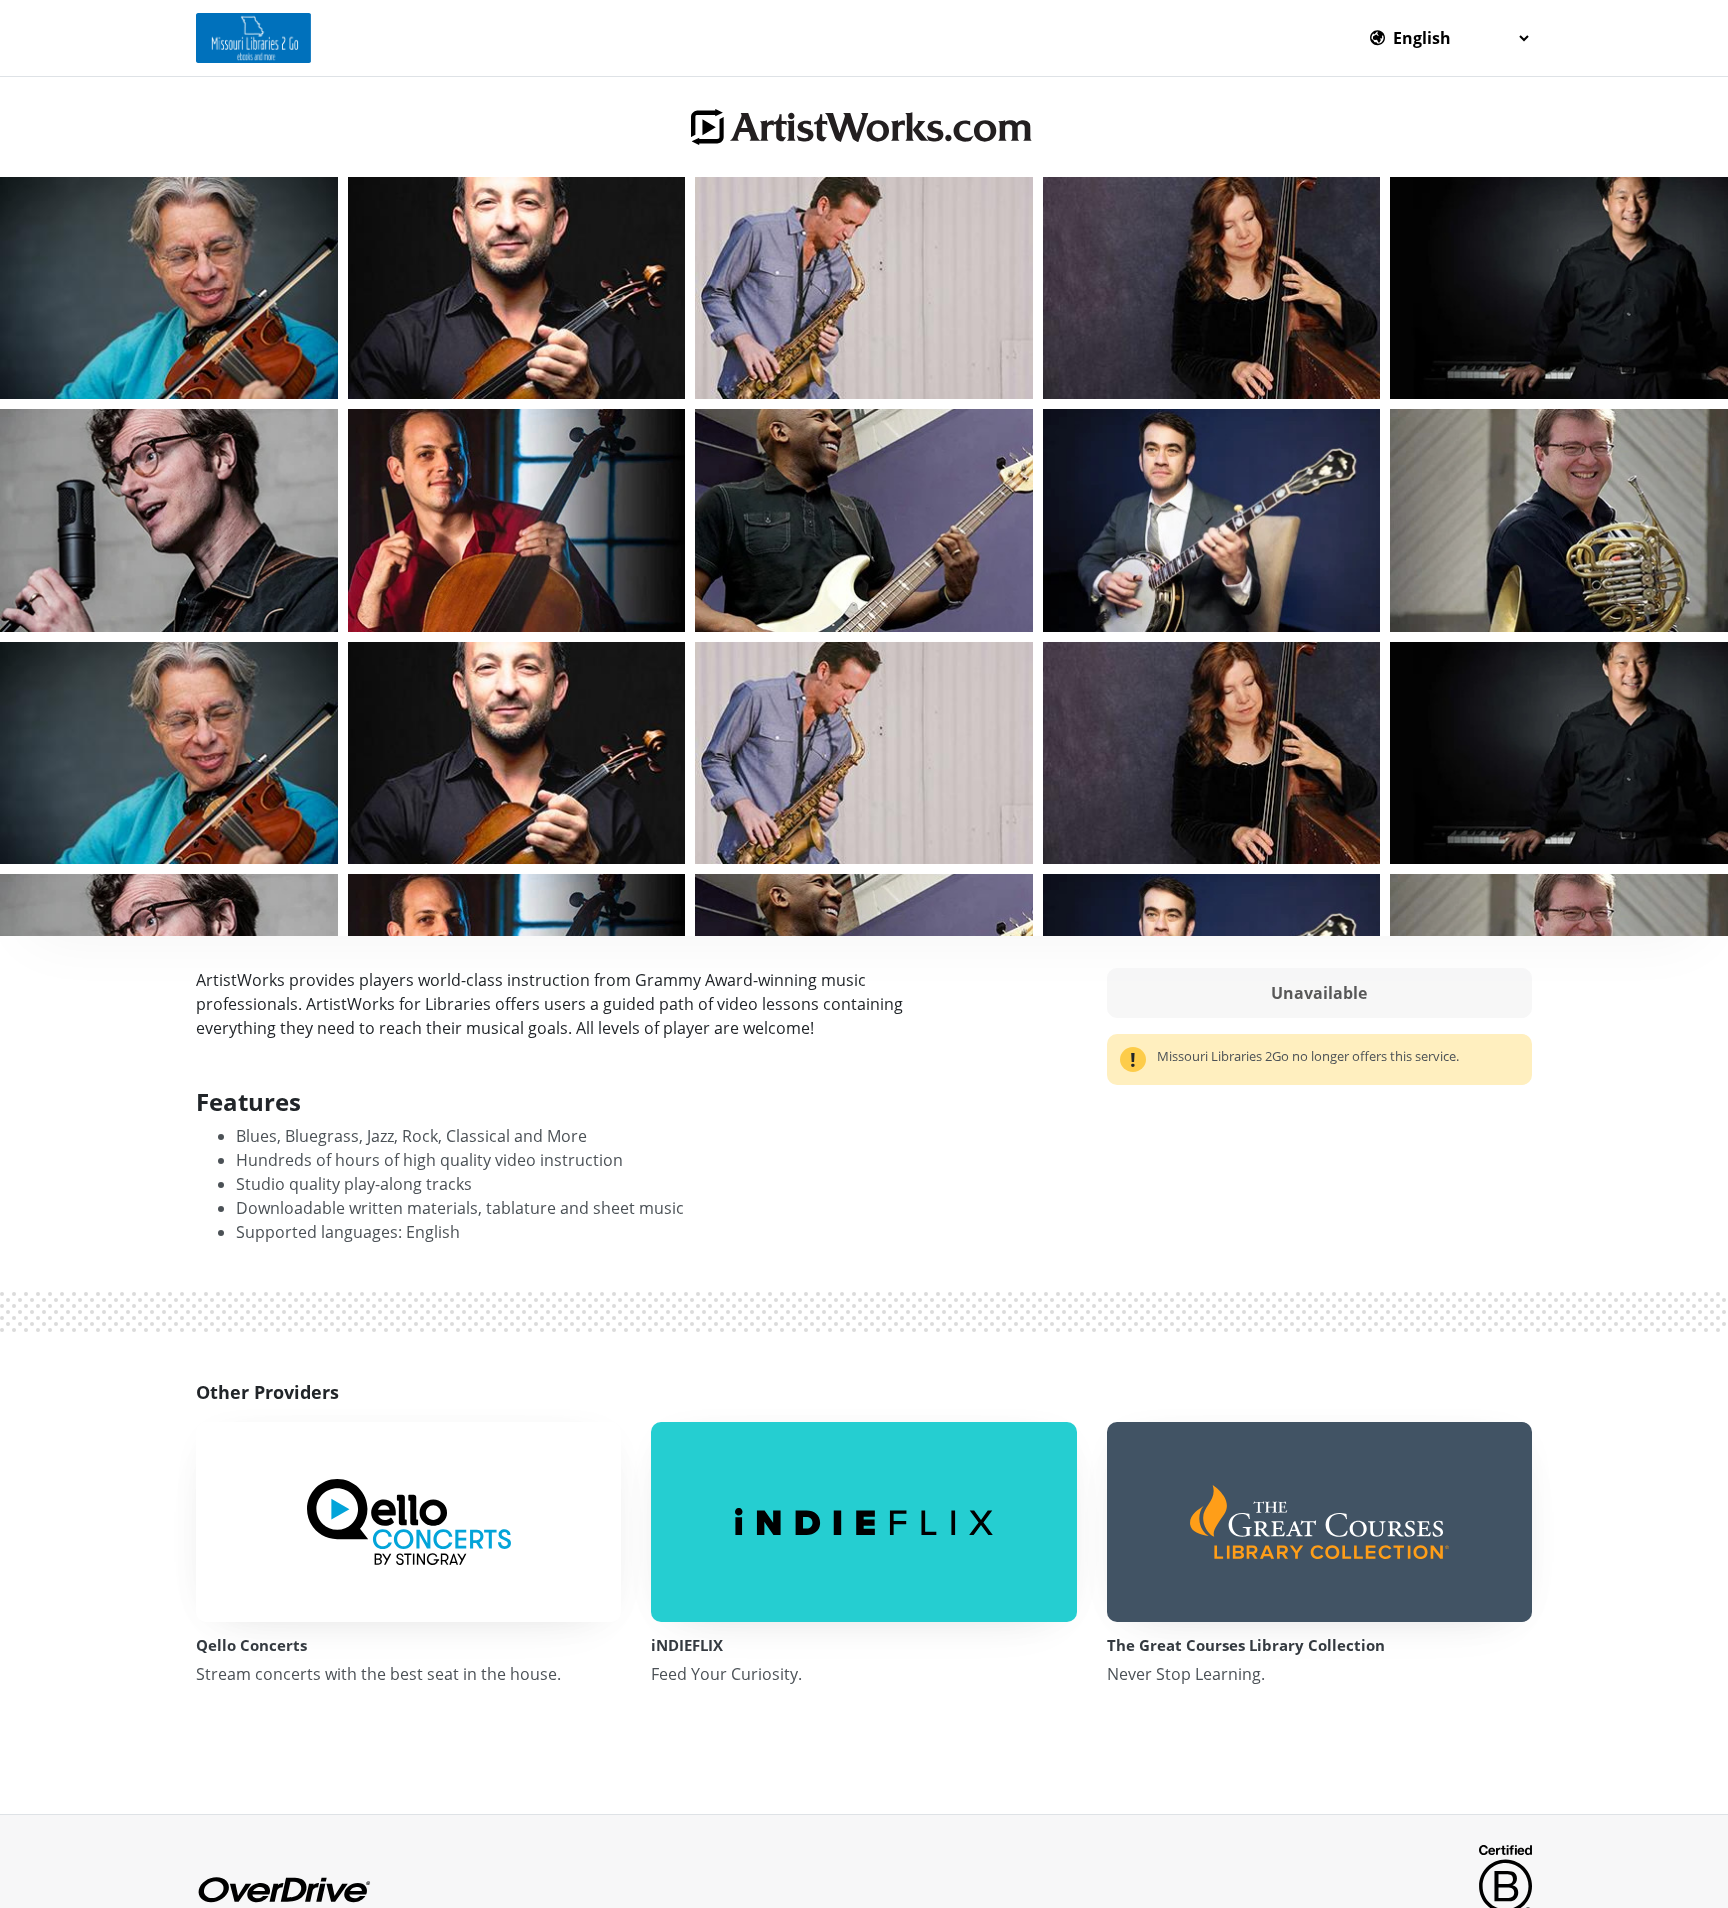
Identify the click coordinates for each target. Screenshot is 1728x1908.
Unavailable (1319, 993)
